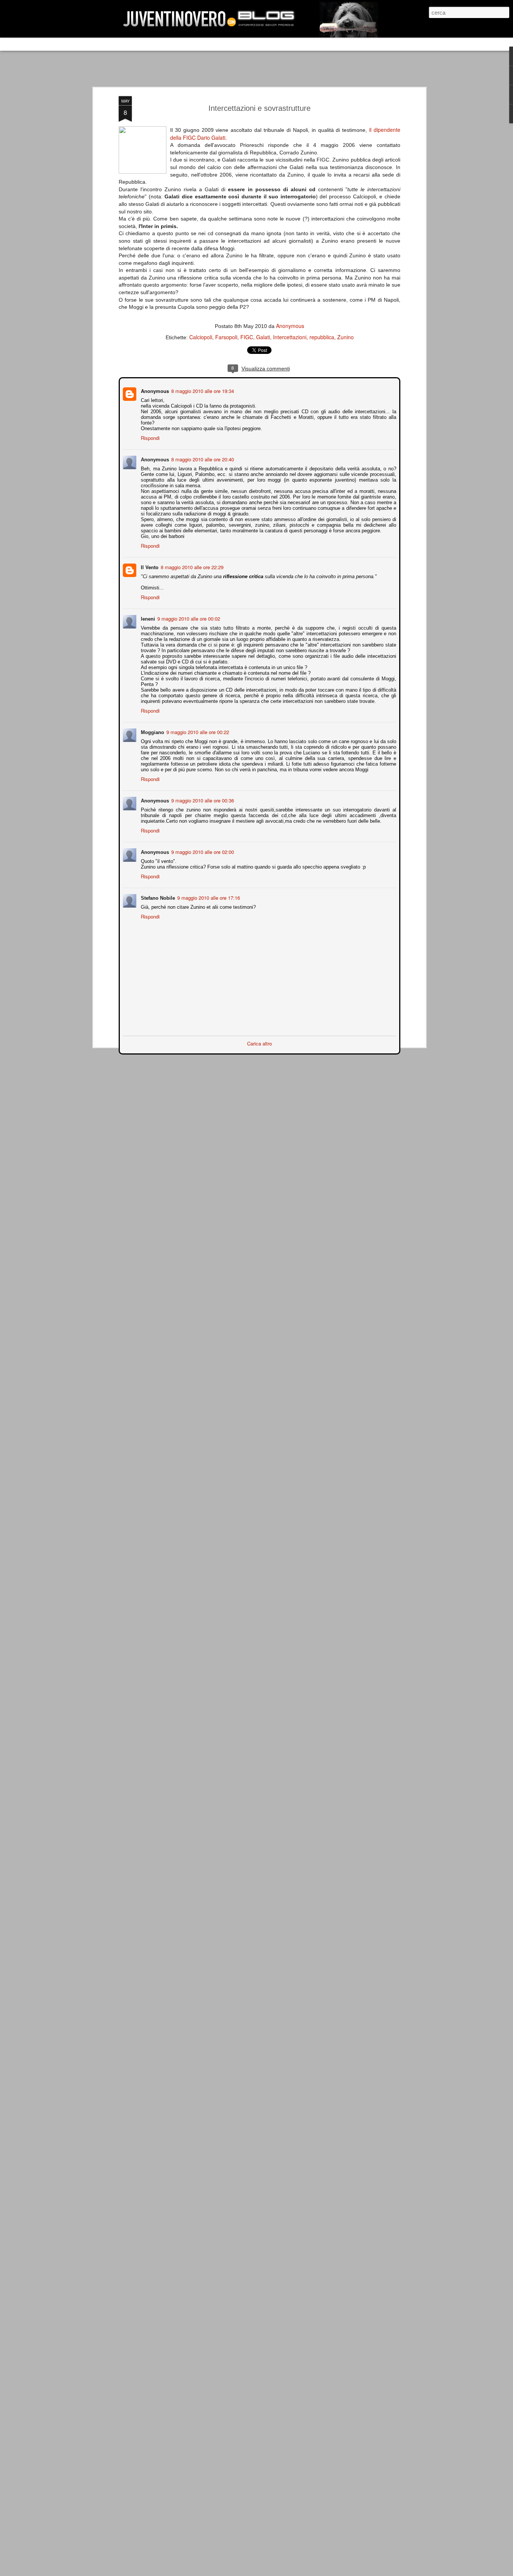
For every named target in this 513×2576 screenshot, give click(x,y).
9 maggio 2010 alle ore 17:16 (208, 897)
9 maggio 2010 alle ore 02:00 (202, 851)
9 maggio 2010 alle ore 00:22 (197, 731)
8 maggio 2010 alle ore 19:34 (202, 390)
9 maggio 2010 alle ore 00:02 (188, 618)
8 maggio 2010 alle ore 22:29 (191, 566)
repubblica (322, 337)
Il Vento (149, 566)
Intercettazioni (290, 337)
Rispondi (149, 437)
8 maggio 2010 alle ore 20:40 (202, 459)
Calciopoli (201, 337)
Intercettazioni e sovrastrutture (260, 108)
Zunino (346, 337)
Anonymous (290, 326)
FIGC (247, 337)
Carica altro (260, 1043)
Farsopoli (226, 337)
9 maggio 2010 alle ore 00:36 (202, 800)
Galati (263, 337)
